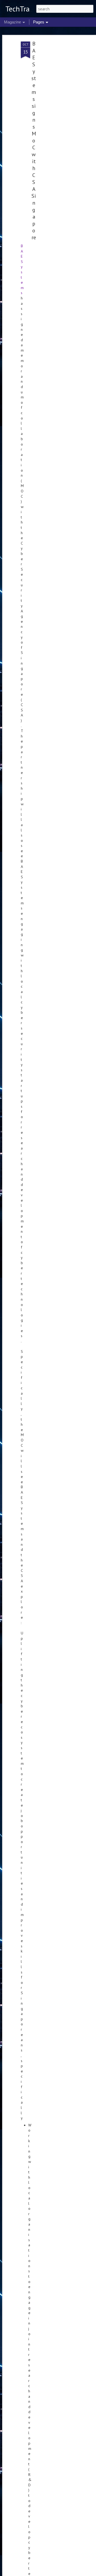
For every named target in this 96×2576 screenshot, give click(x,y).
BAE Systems (22, 269)
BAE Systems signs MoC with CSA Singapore (34, 141)
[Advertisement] (50, 125)
